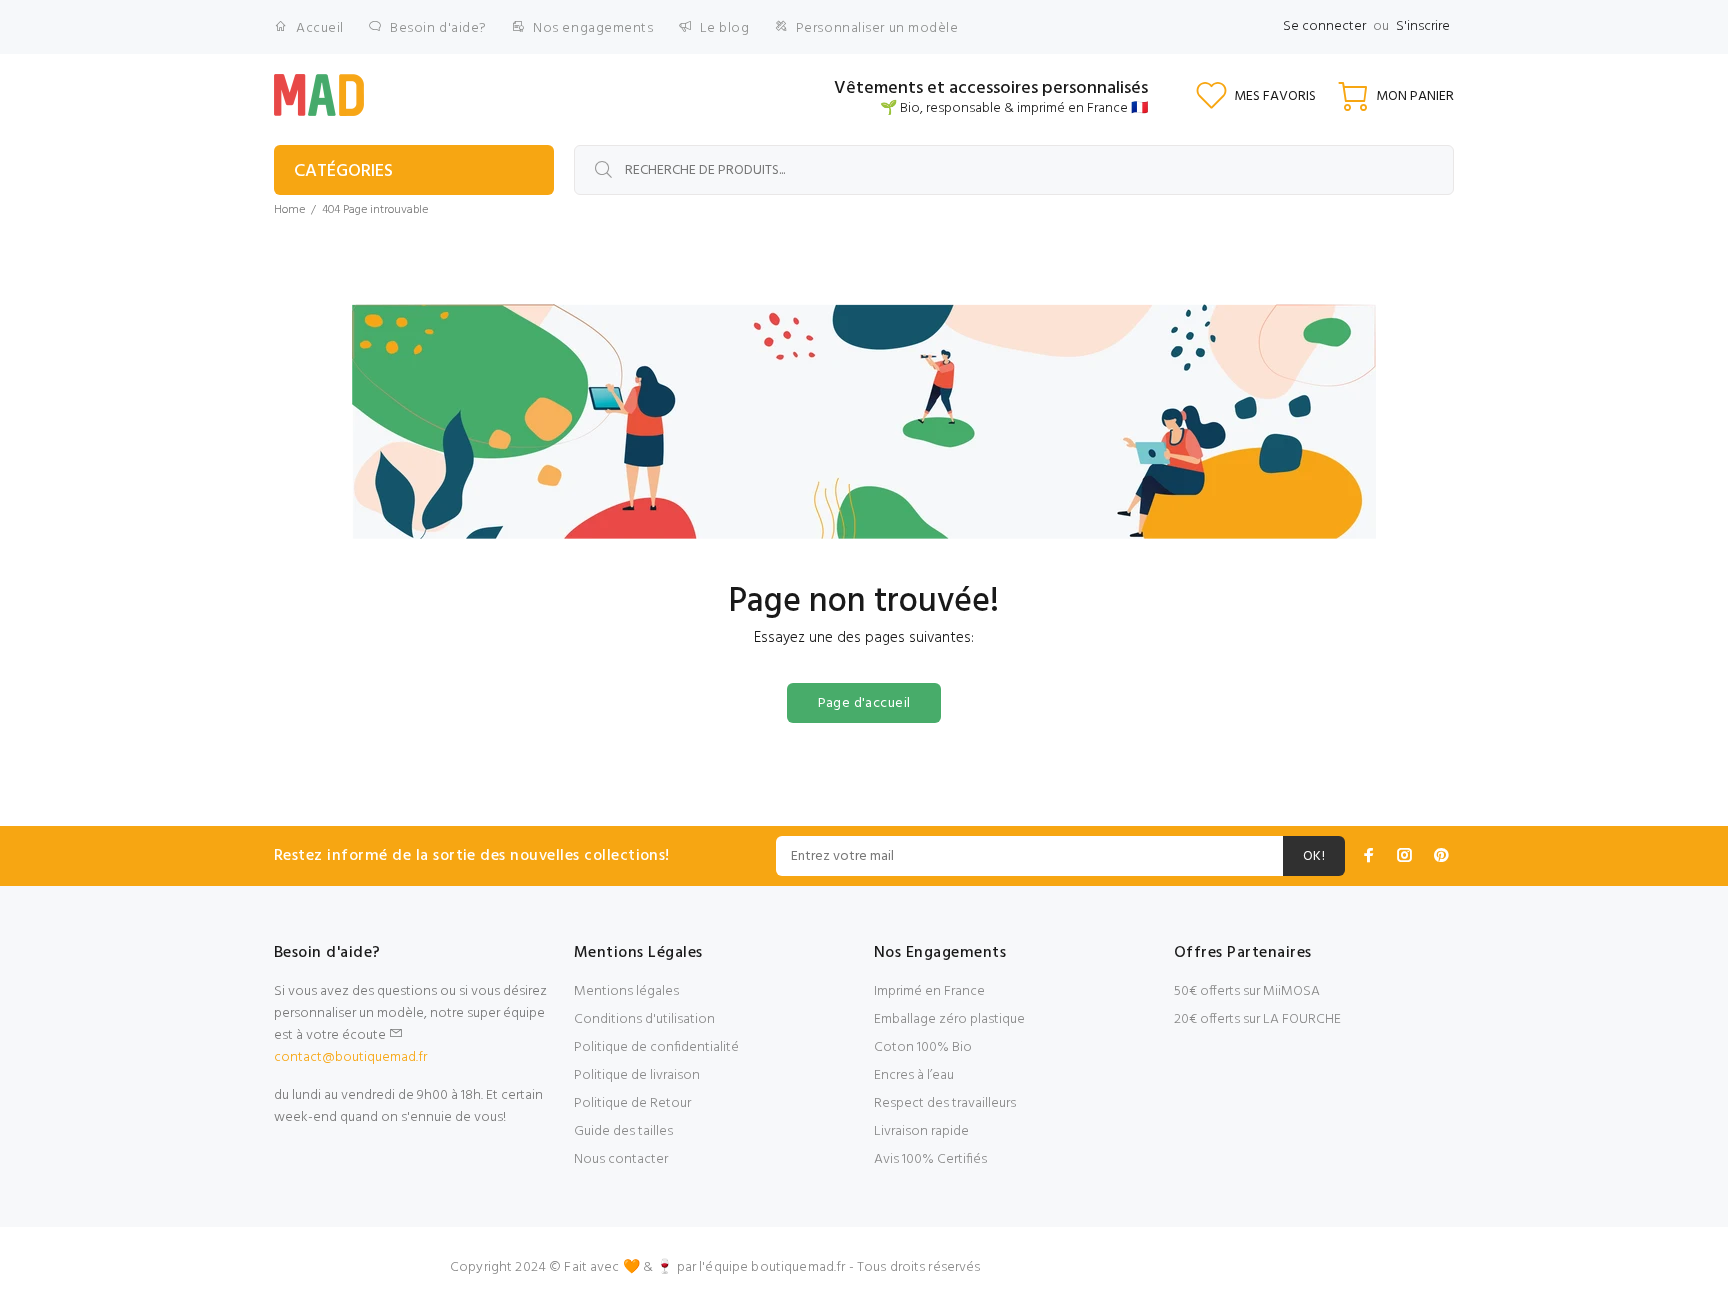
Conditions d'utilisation (644, 1019)
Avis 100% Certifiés (930, 1159)
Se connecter (1324, 26)
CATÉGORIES (343, 171)
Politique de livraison (637, 1075)
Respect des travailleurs (945, 1103)
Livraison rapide (921, 1131)
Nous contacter (621, 1159)
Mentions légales (626, 991)
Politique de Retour (632, 1103)
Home (289, 210)
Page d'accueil (864, 703)
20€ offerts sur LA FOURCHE (1257, 1019)
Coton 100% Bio (923, 1047)
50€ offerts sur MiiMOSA (1247, 991)
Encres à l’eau (914, 1075)
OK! (1314, 856)
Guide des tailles (623, 1131)
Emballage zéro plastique (949, 1019)
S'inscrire (1423, 26)
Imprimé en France (929, 991)
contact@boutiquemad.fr (350, 1057)
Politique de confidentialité (656, 1047)
